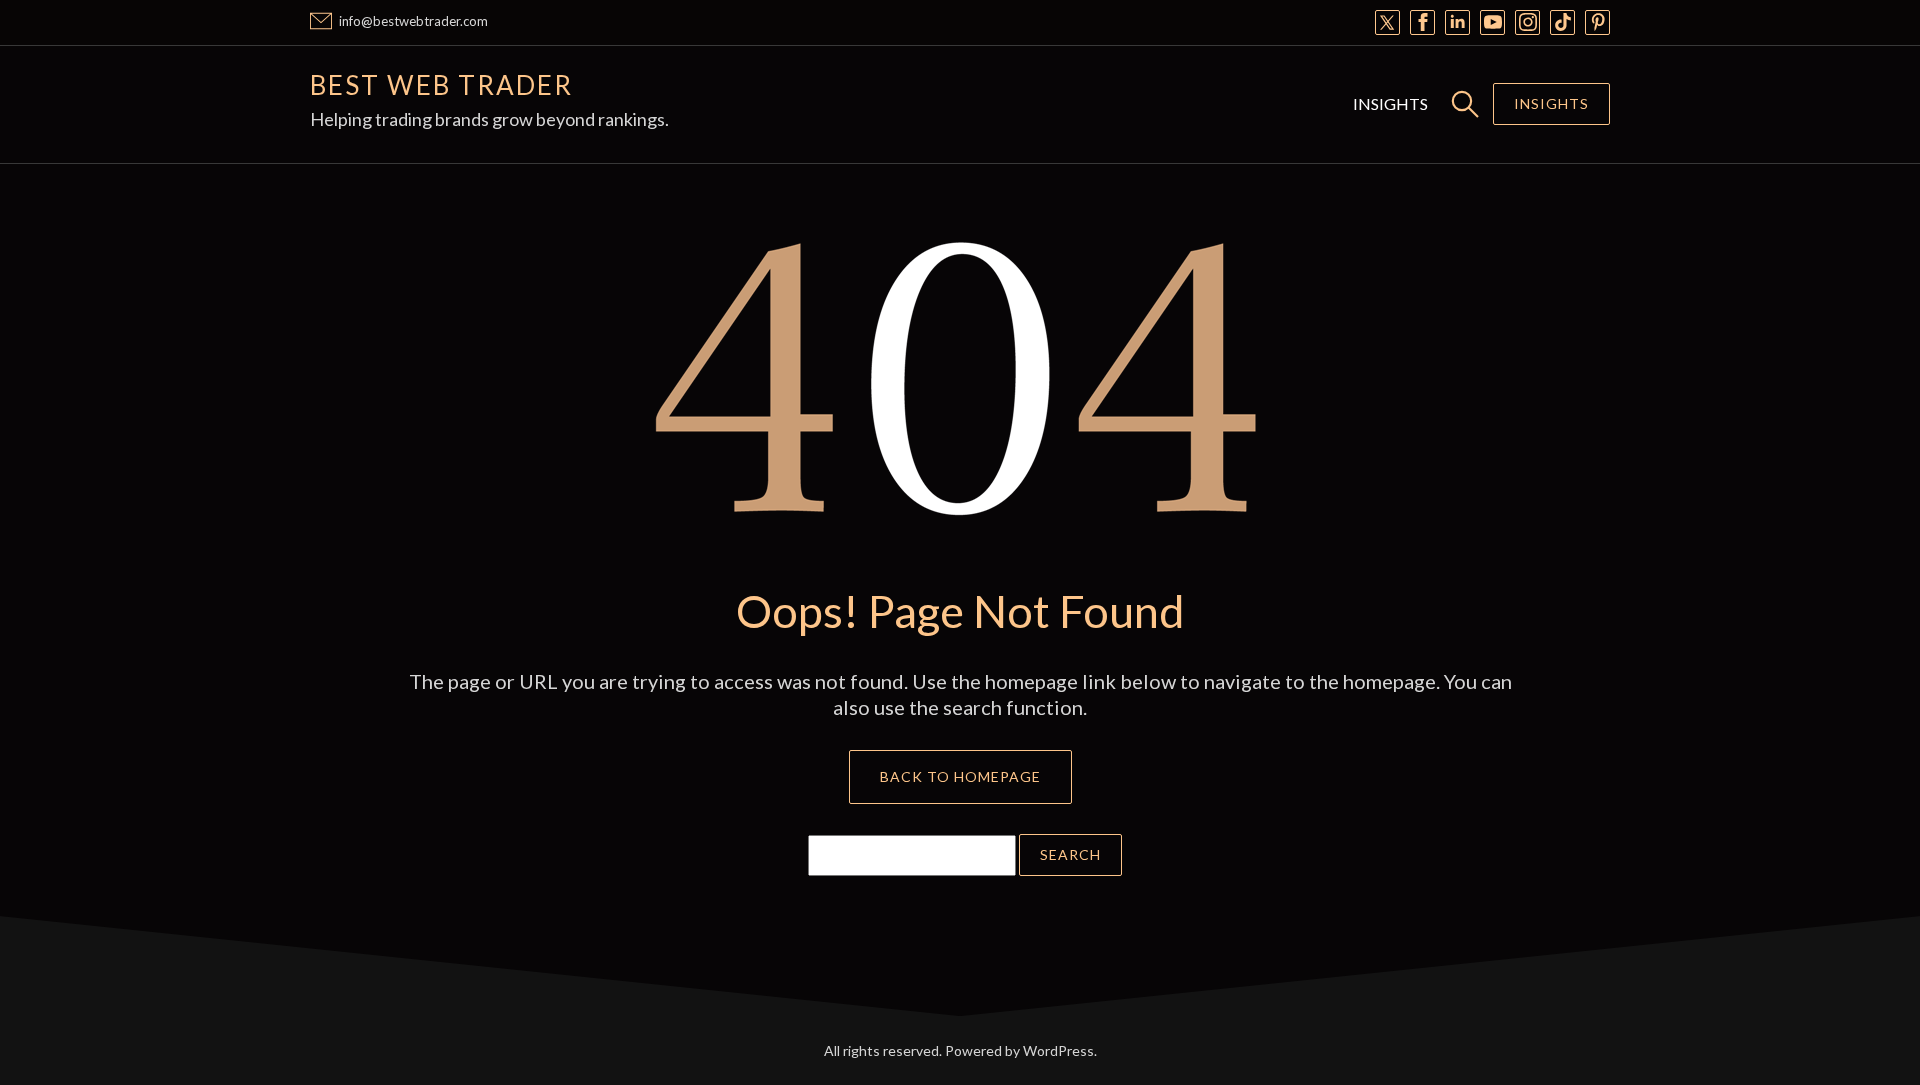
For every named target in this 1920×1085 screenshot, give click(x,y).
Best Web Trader (441, 85)
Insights (1390, 103)
